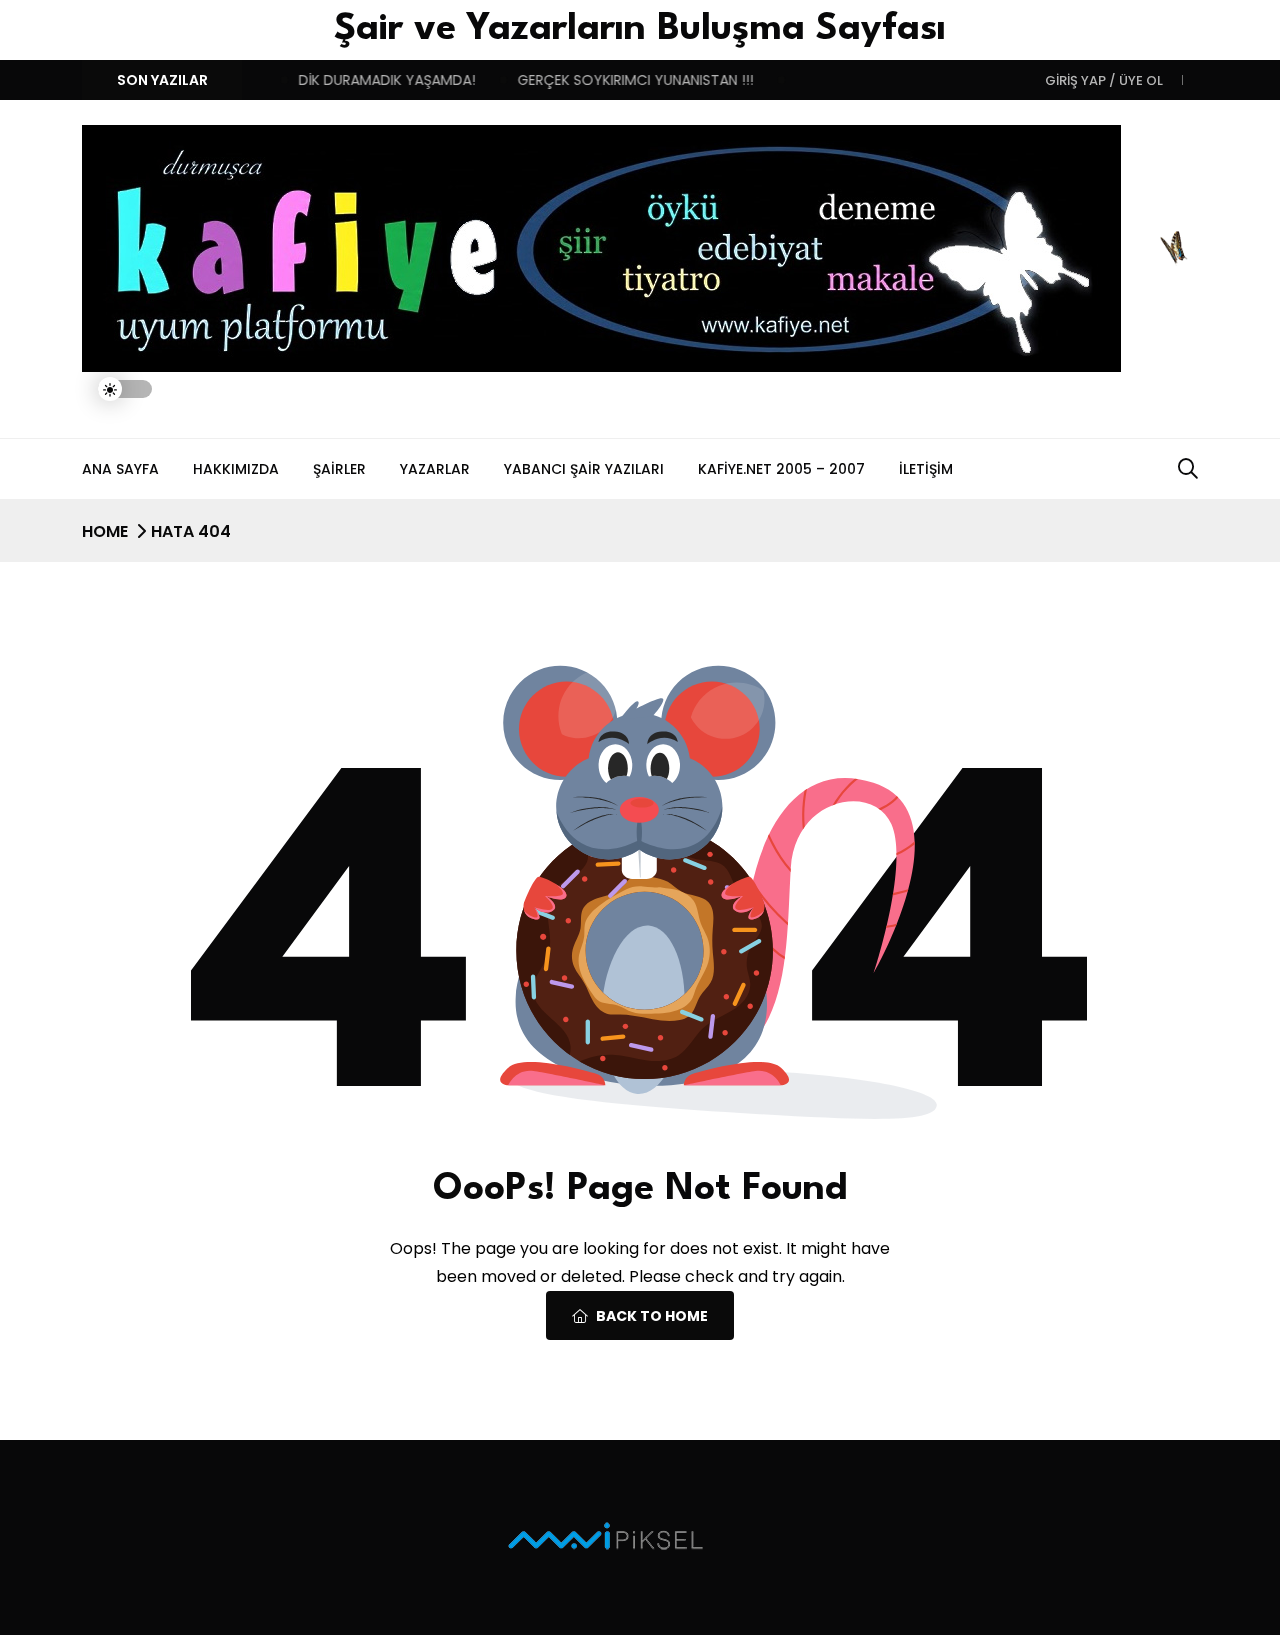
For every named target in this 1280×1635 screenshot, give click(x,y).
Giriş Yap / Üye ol (1104, 80)
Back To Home (652, 1316)
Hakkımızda (236, 469)
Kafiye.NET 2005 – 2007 (781, 469)
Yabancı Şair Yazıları (584, 469)
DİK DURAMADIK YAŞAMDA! (369, 80)
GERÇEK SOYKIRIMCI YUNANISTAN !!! (618, 80)
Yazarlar (435, 469)
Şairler (339, 469)
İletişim (926, 469)
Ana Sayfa (120, 469)
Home (105, 531)
